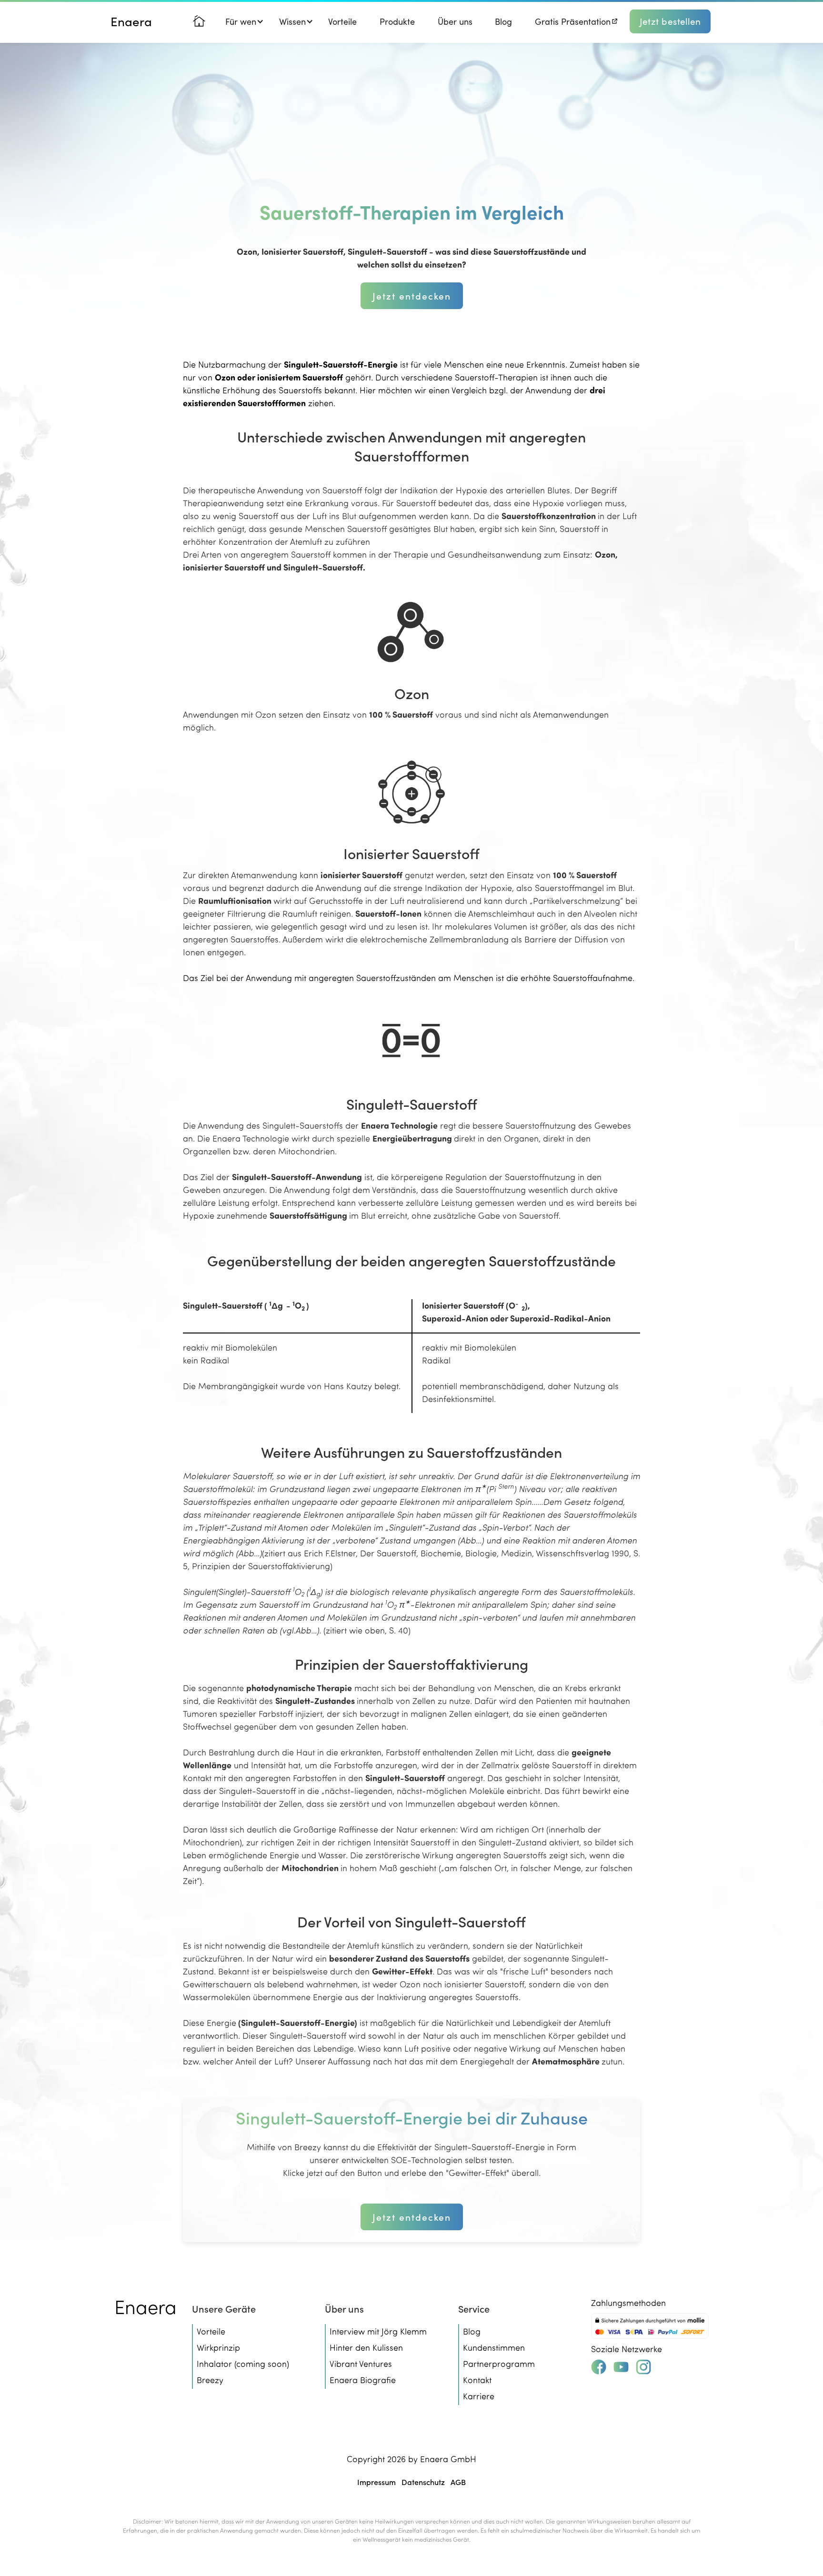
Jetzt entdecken (412, 296)
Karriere (479, 2396)
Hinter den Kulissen (366, 2347)
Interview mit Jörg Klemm (378, 2331)
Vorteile (342, 21)
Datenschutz (423, 2482)
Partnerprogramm (499, 2364)
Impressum (376, 2482)
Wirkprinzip (218, 2347)
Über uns (455, 21)
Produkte (397, 21)
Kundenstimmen (494, 2347)
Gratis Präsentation (573, 21)
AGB (458, 2482)
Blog (503, 21)
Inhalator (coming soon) (243, 2364)
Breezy (210, 2380)
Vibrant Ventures (361, 2364)
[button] (241, 21)
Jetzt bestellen (670, 21)
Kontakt (477, 2380)
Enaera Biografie (363, 2380)
